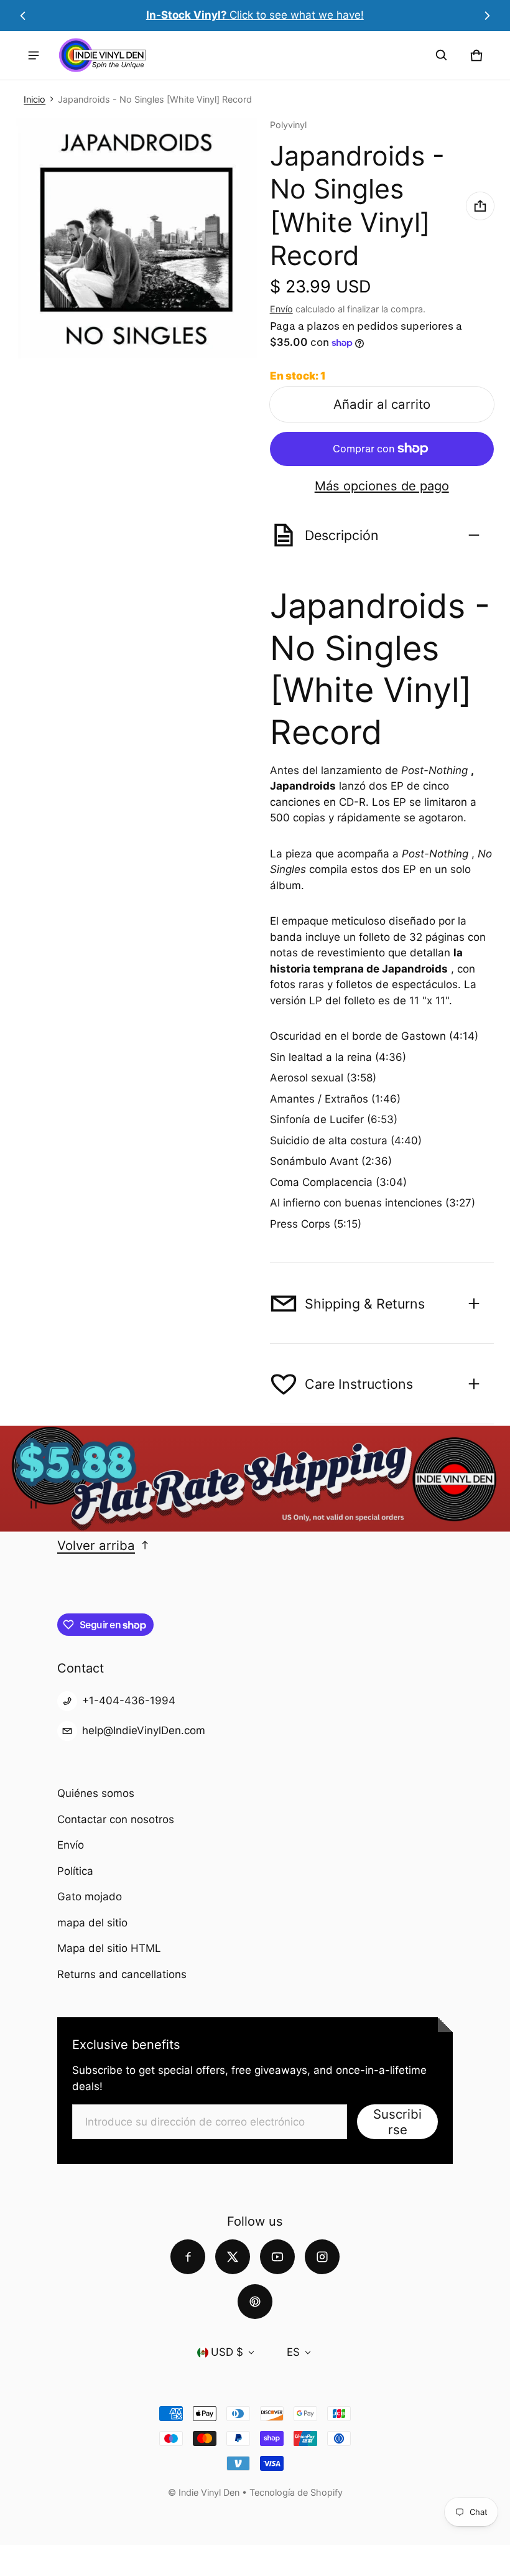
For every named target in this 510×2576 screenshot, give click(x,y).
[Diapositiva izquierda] (23, 16)
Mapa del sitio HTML (109, 1948)
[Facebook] (188, 2257)
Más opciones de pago (382, 486)
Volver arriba (96, 1545)
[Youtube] (277, 2257)
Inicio (35, 99)
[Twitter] (233, 2257)
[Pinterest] (255, 2302)
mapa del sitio (92, 1923)
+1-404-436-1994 (129, 1701)
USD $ (227, 2352)
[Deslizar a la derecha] (486, 16)
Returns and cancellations (122, 1974)
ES (293, 2352)
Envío (281, 309)
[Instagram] (322, 2257)
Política (75, 1871)
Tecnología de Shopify (296, 2492)
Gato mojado (90, 1897)
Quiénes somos (96, 1793)
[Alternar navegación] (34, 55)
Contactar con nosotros (116, 1819)
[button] (442, 55)
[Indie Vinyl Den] (102, 55)
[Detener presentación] (34, 1505)
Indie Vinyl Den (210, 2492)
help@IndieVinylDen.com (144, 1730)
